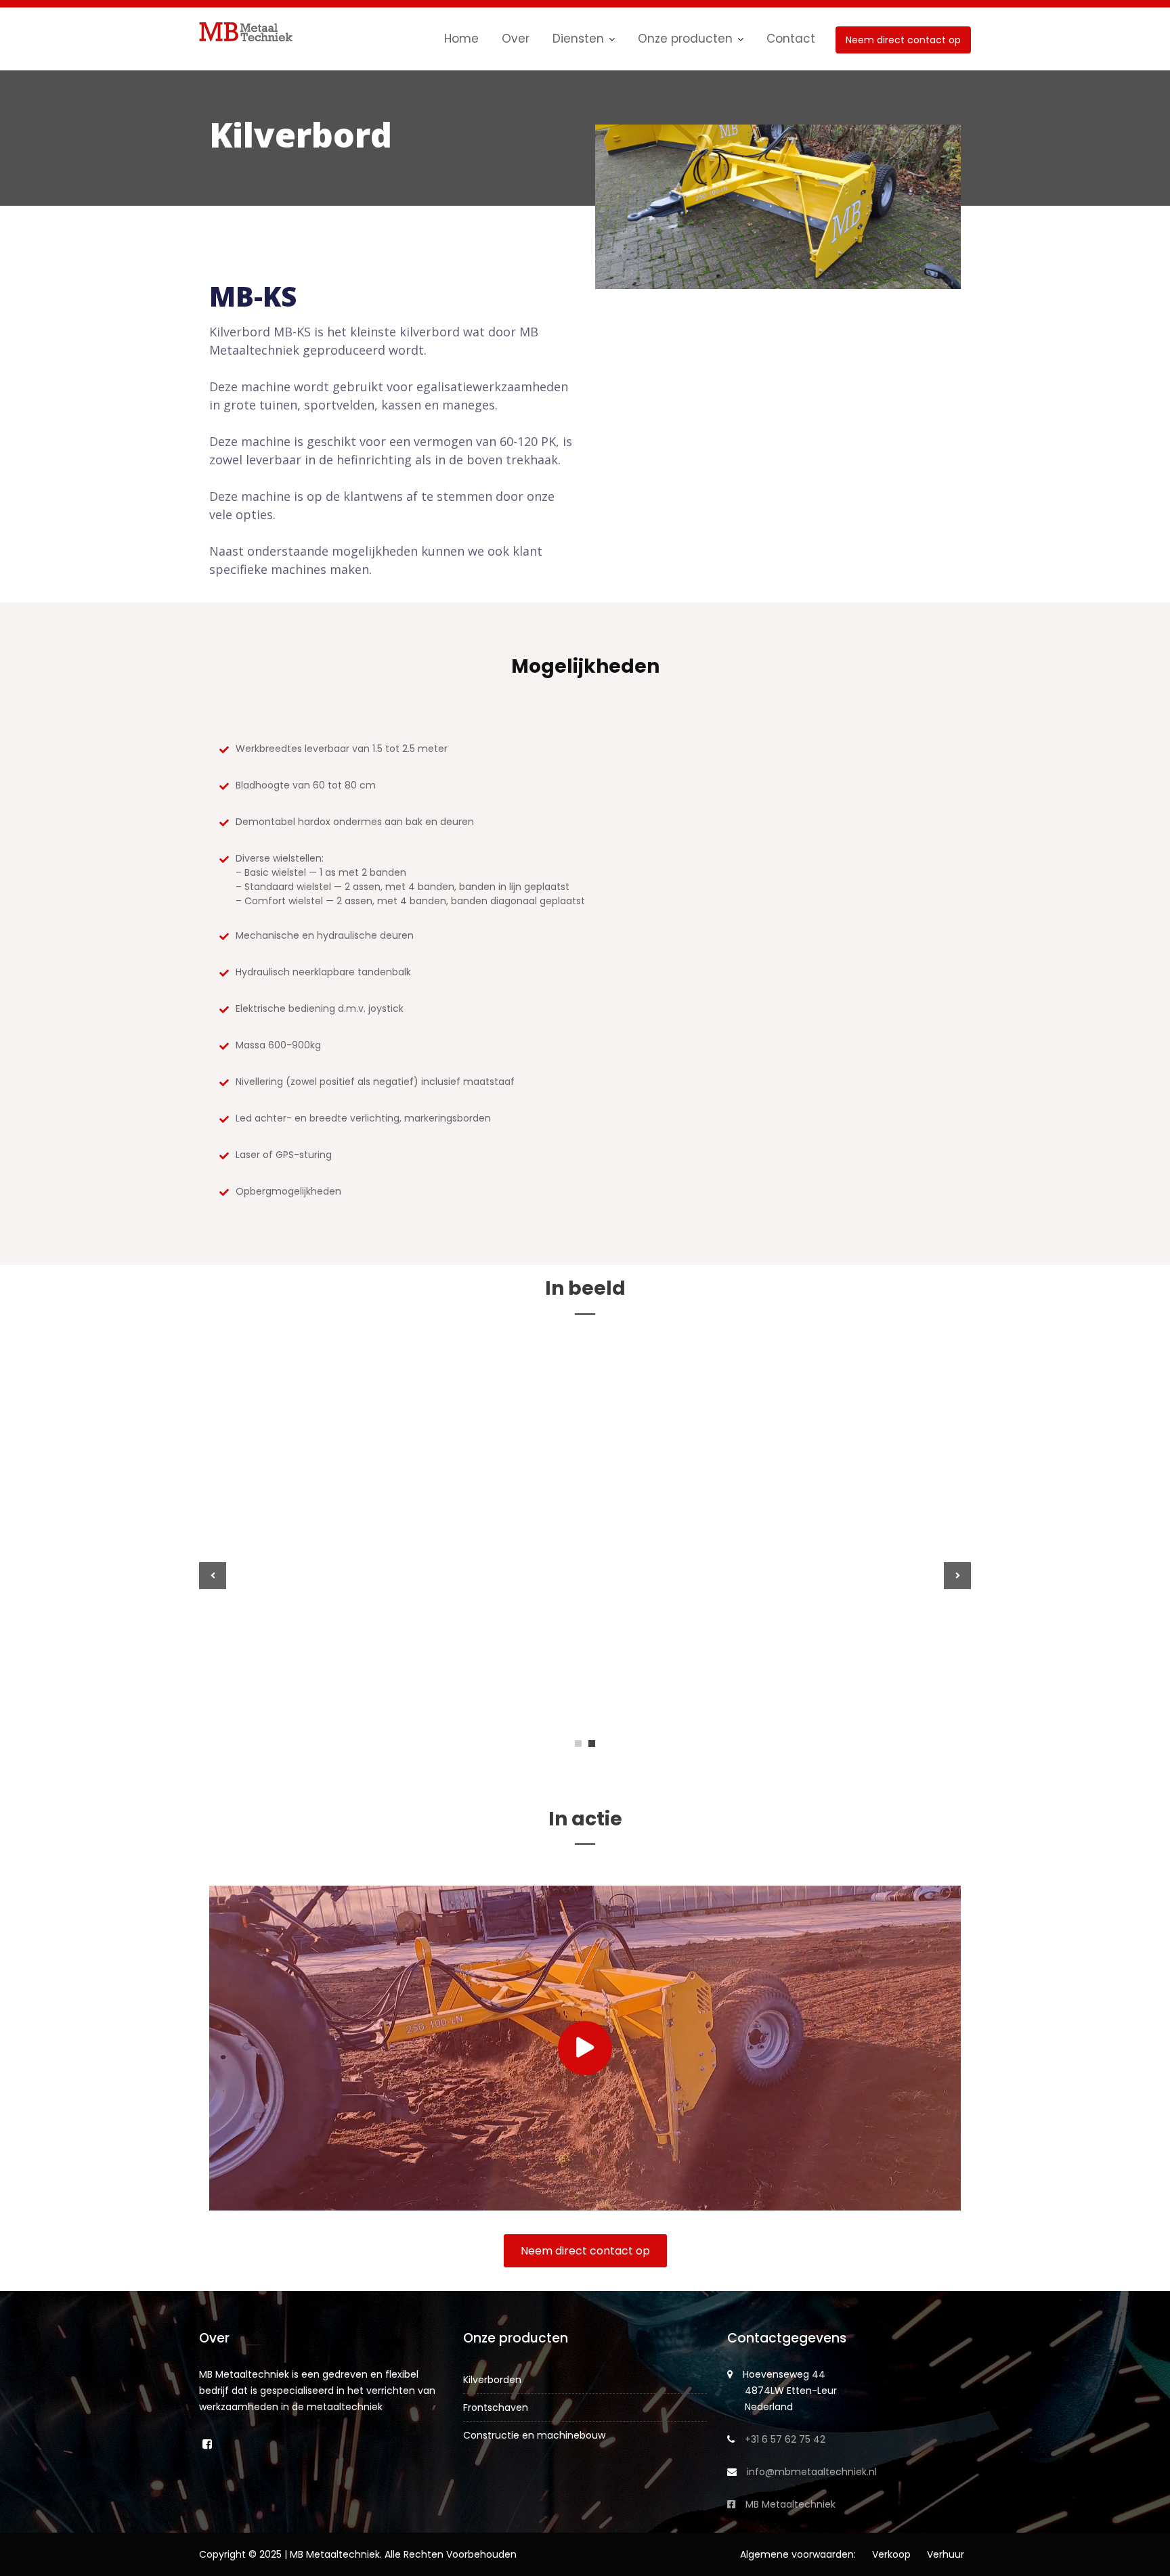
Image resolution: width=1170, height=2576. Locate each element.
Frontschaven (496, 2407)
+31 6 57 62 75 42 (785, 2439)
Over (516, 39)
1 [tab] (578, 1744)
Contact (791, 39)
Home (461, 39)
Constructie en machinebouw (534, 2435)
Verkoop (891, 2554)
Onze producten (685, 39)
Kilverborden (492, 2380)
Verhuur (946, 2554)
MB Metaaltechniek (790, 2504)
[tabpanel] (585, 1576)
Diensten (578, 39)
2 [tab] (592, 1744)
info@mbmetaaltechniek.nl (812, 2472)
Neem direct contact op (903, 40)
